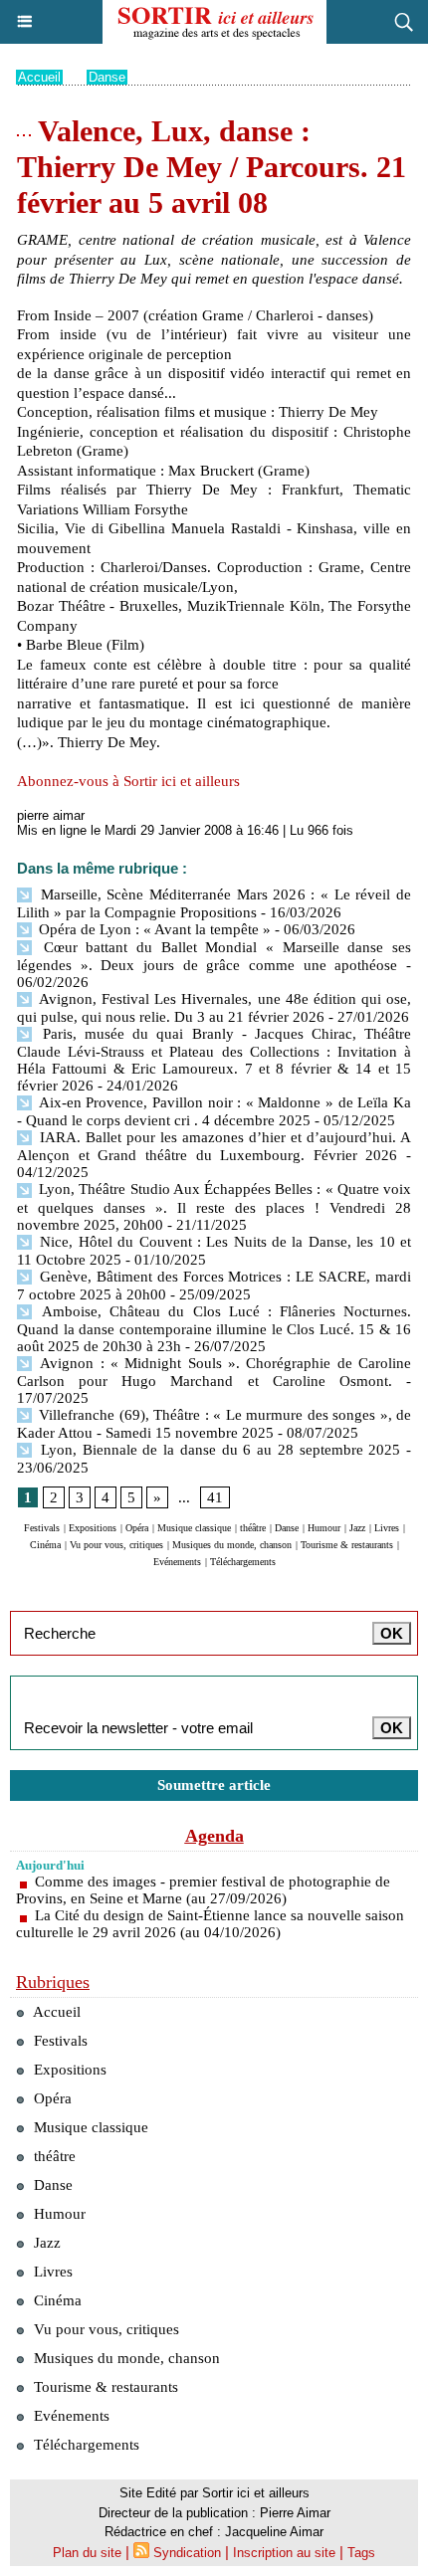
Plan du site (87, 2553)
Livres (387, 1528)
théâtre (253, 1528)
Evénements (177, 1562)
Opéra (137, 1528)
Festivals (42, 1528)
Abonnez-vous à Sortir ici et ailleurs (128, 781)
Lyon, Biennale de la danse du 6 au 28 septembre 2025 (217, 1450)
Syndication (187, 2553)
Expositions (93, 1528)
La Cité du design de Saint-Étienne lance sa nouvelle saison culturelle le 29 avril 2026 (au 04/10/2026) (210, 1924)
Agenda (214, 1836)
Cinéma (45, 1545)
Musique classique (194, 1528)
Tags (361, 2553)
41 (215, 1497)
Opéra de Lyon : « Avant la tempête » (153, 929)
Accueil (39, 77)
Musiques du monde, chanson (232, 1545)
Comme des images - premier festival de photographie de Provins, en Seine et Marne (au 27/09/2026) (203, 1890)
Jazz (357, 1528)
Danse (107, 77)
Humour (324, 1528)
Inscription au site (284, 2553)
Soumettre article (214, 1785)
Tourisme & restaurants (347, 1545)
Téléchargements (243, 1562)
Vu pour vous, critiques (116, 1545)
